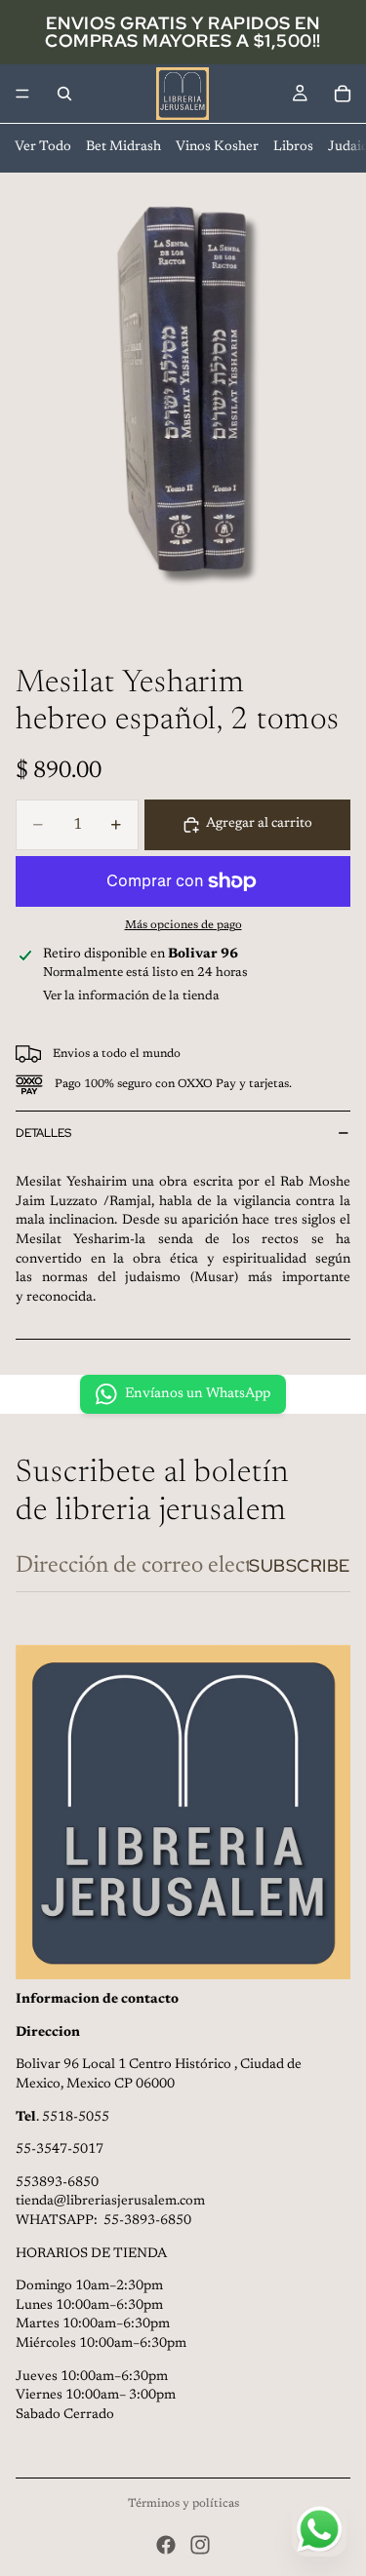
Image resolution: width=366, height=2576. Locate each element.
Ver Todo (43, 147)
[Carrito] (343, 94)
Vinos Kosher (217, 147)
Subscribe (300, 1565)
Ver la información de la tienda (131, 996)
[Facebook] (166, 2545)
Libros (293, 147)
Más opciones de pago (183, 925)
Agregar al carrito (259, 824)
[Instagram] (200, 2545)
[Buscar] (64, 94)
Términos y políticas (183, 2504)
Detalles (43, 1133)
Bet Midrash (123, 147)
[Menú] (22, 94)
